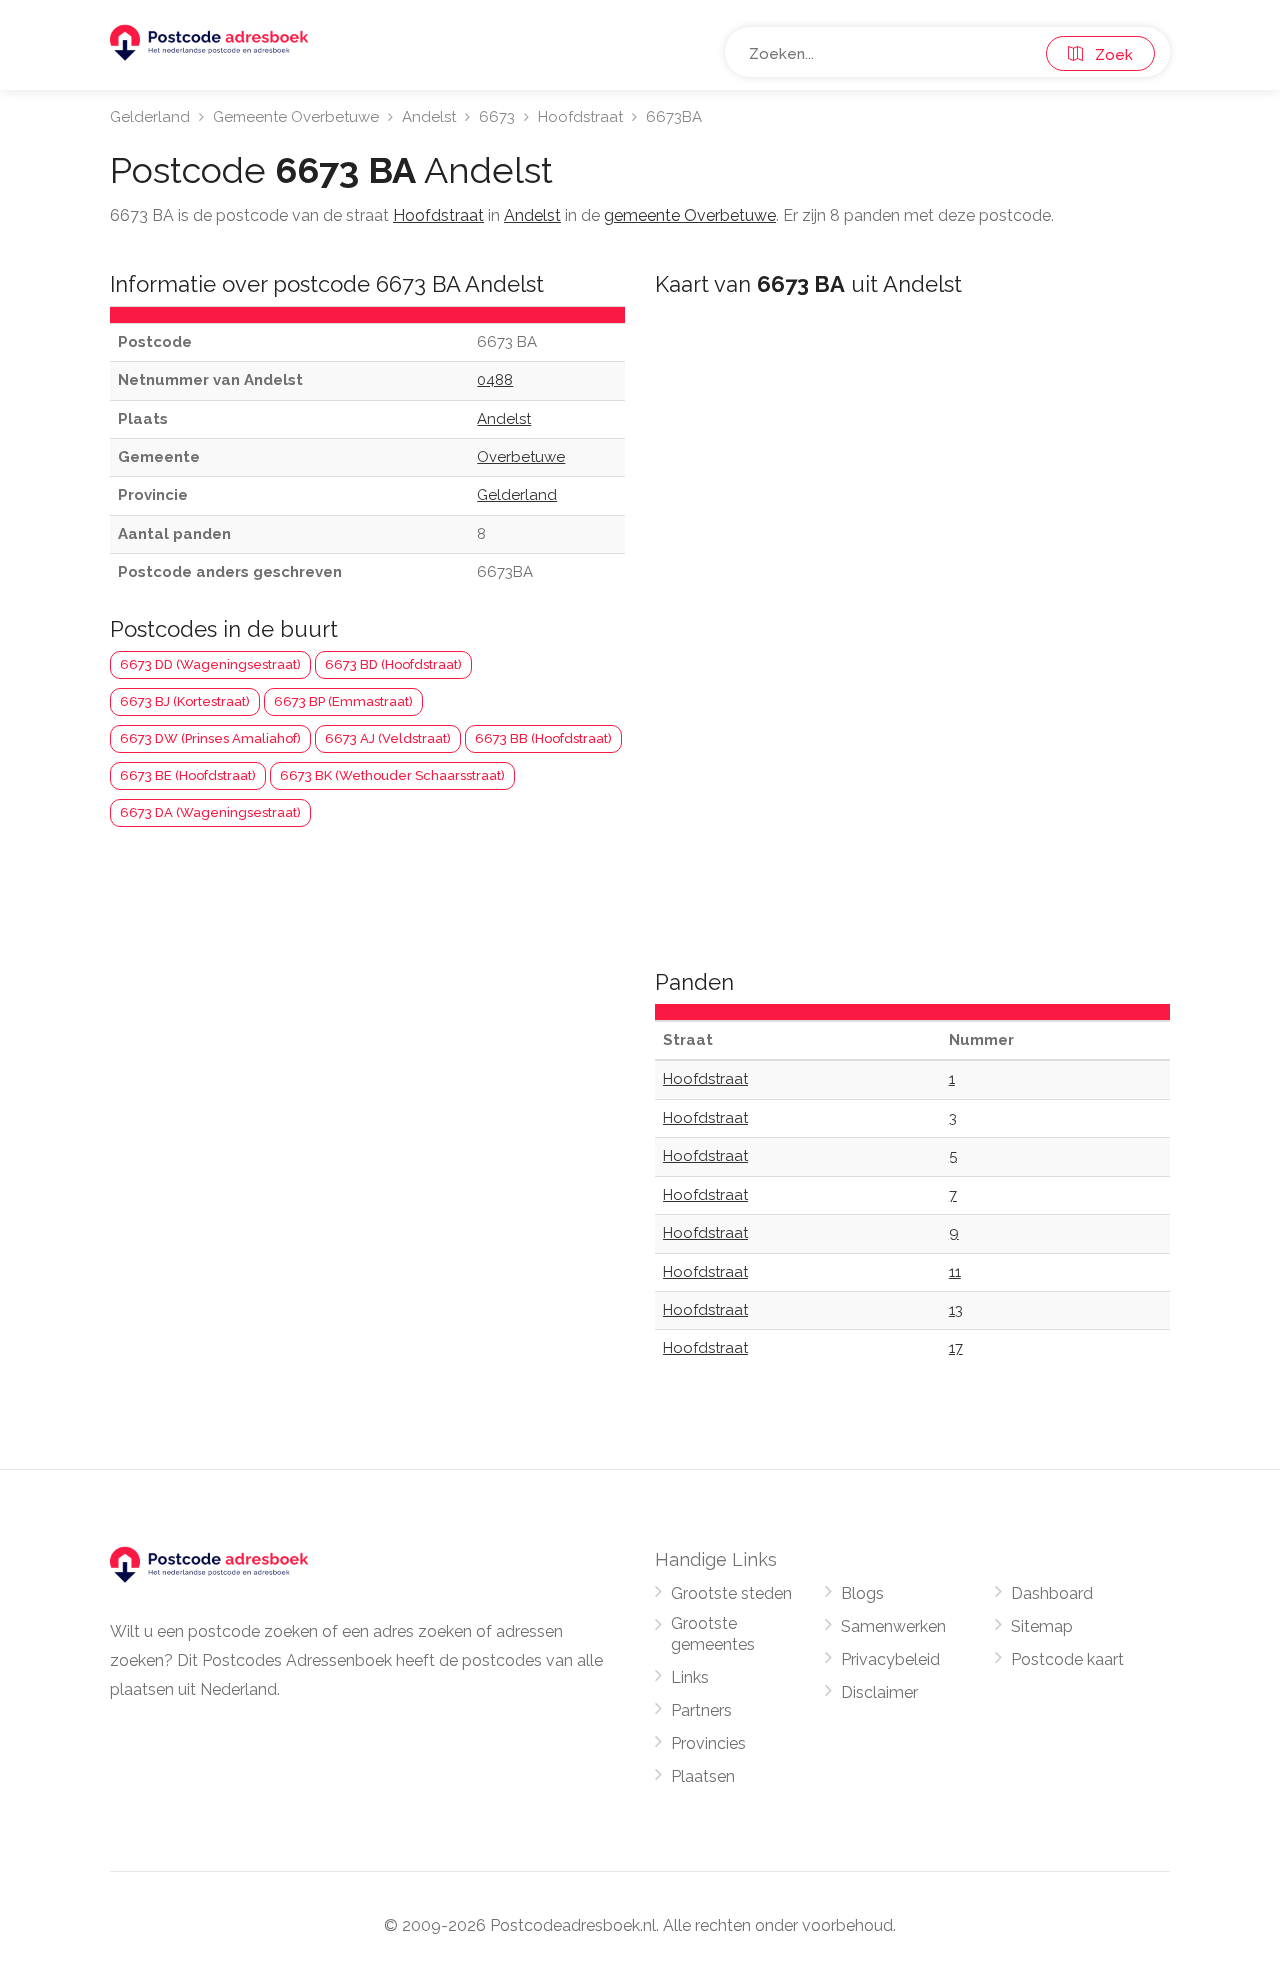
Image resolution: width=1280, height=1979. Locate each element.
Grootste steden (731, 1593)
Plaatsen (703, 1776)
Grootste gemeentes (713, 1634)
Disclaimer (879, 1692)
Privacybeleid (890, 1659)
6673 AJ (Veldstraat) (388, 738)
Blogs (862, 1593)
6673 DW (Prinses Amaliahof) (210, 738)
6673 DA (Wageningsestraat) (210, 812)
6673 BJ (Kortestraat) (185, 701)
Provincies (708, 1743)
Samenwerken (893, 1626)
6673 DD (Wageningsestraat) (210, 664)
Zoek (1108, 55)
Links (690, 1677)
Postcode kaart (1067, 1659)
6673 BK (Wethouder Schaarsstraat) (392, 775)
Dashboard (1052, 1593)
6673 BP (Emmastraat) (343, 701)
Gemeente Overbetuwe (296, 117)
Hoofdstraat (580, 117)
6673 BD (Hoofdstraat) (393, 664)
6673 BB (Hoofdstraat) (543, 738)
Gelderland (150, 117)
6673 (497, 117)
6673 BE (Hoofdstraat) (188, 775)
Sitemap (1042, 1626)
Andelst (429, 117)
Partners (701, 1710)
